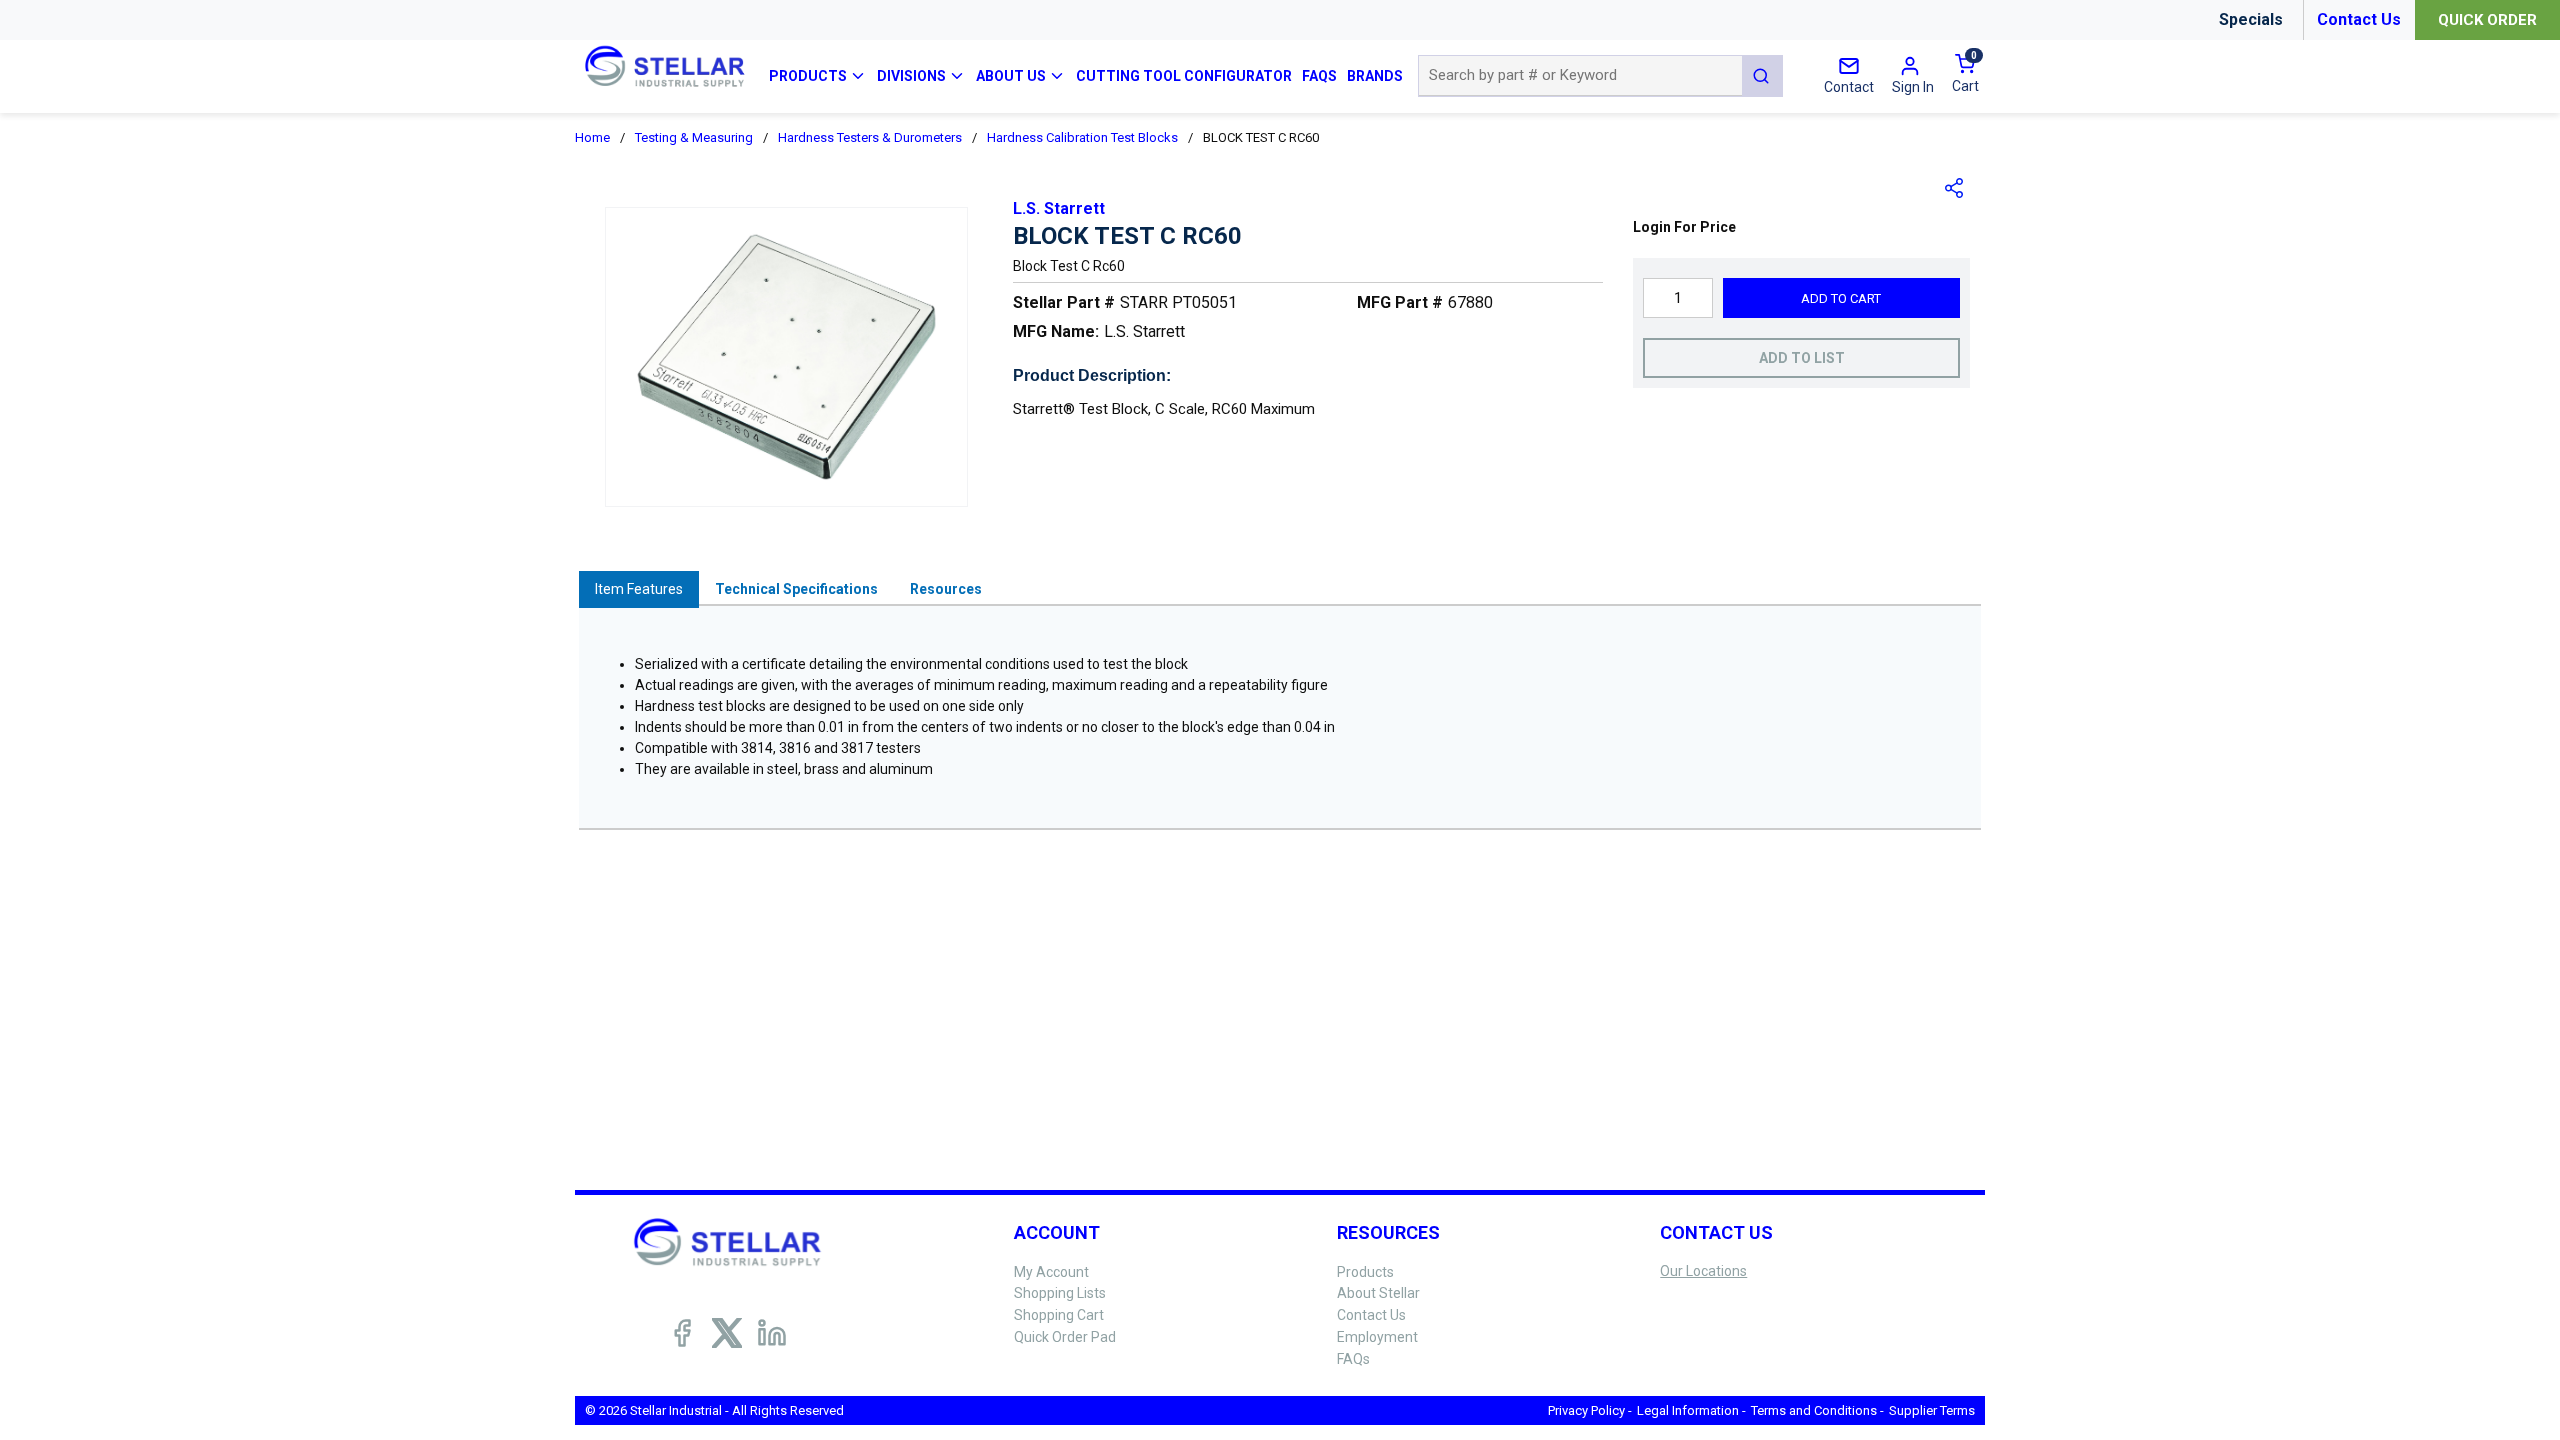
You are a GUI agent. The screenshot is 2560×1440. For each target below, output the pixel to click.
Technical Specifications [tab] (796, 589)
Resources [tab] (946, 589)
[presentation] (639, 589)
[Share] (1955, 188)
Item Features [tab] (639, 589)
